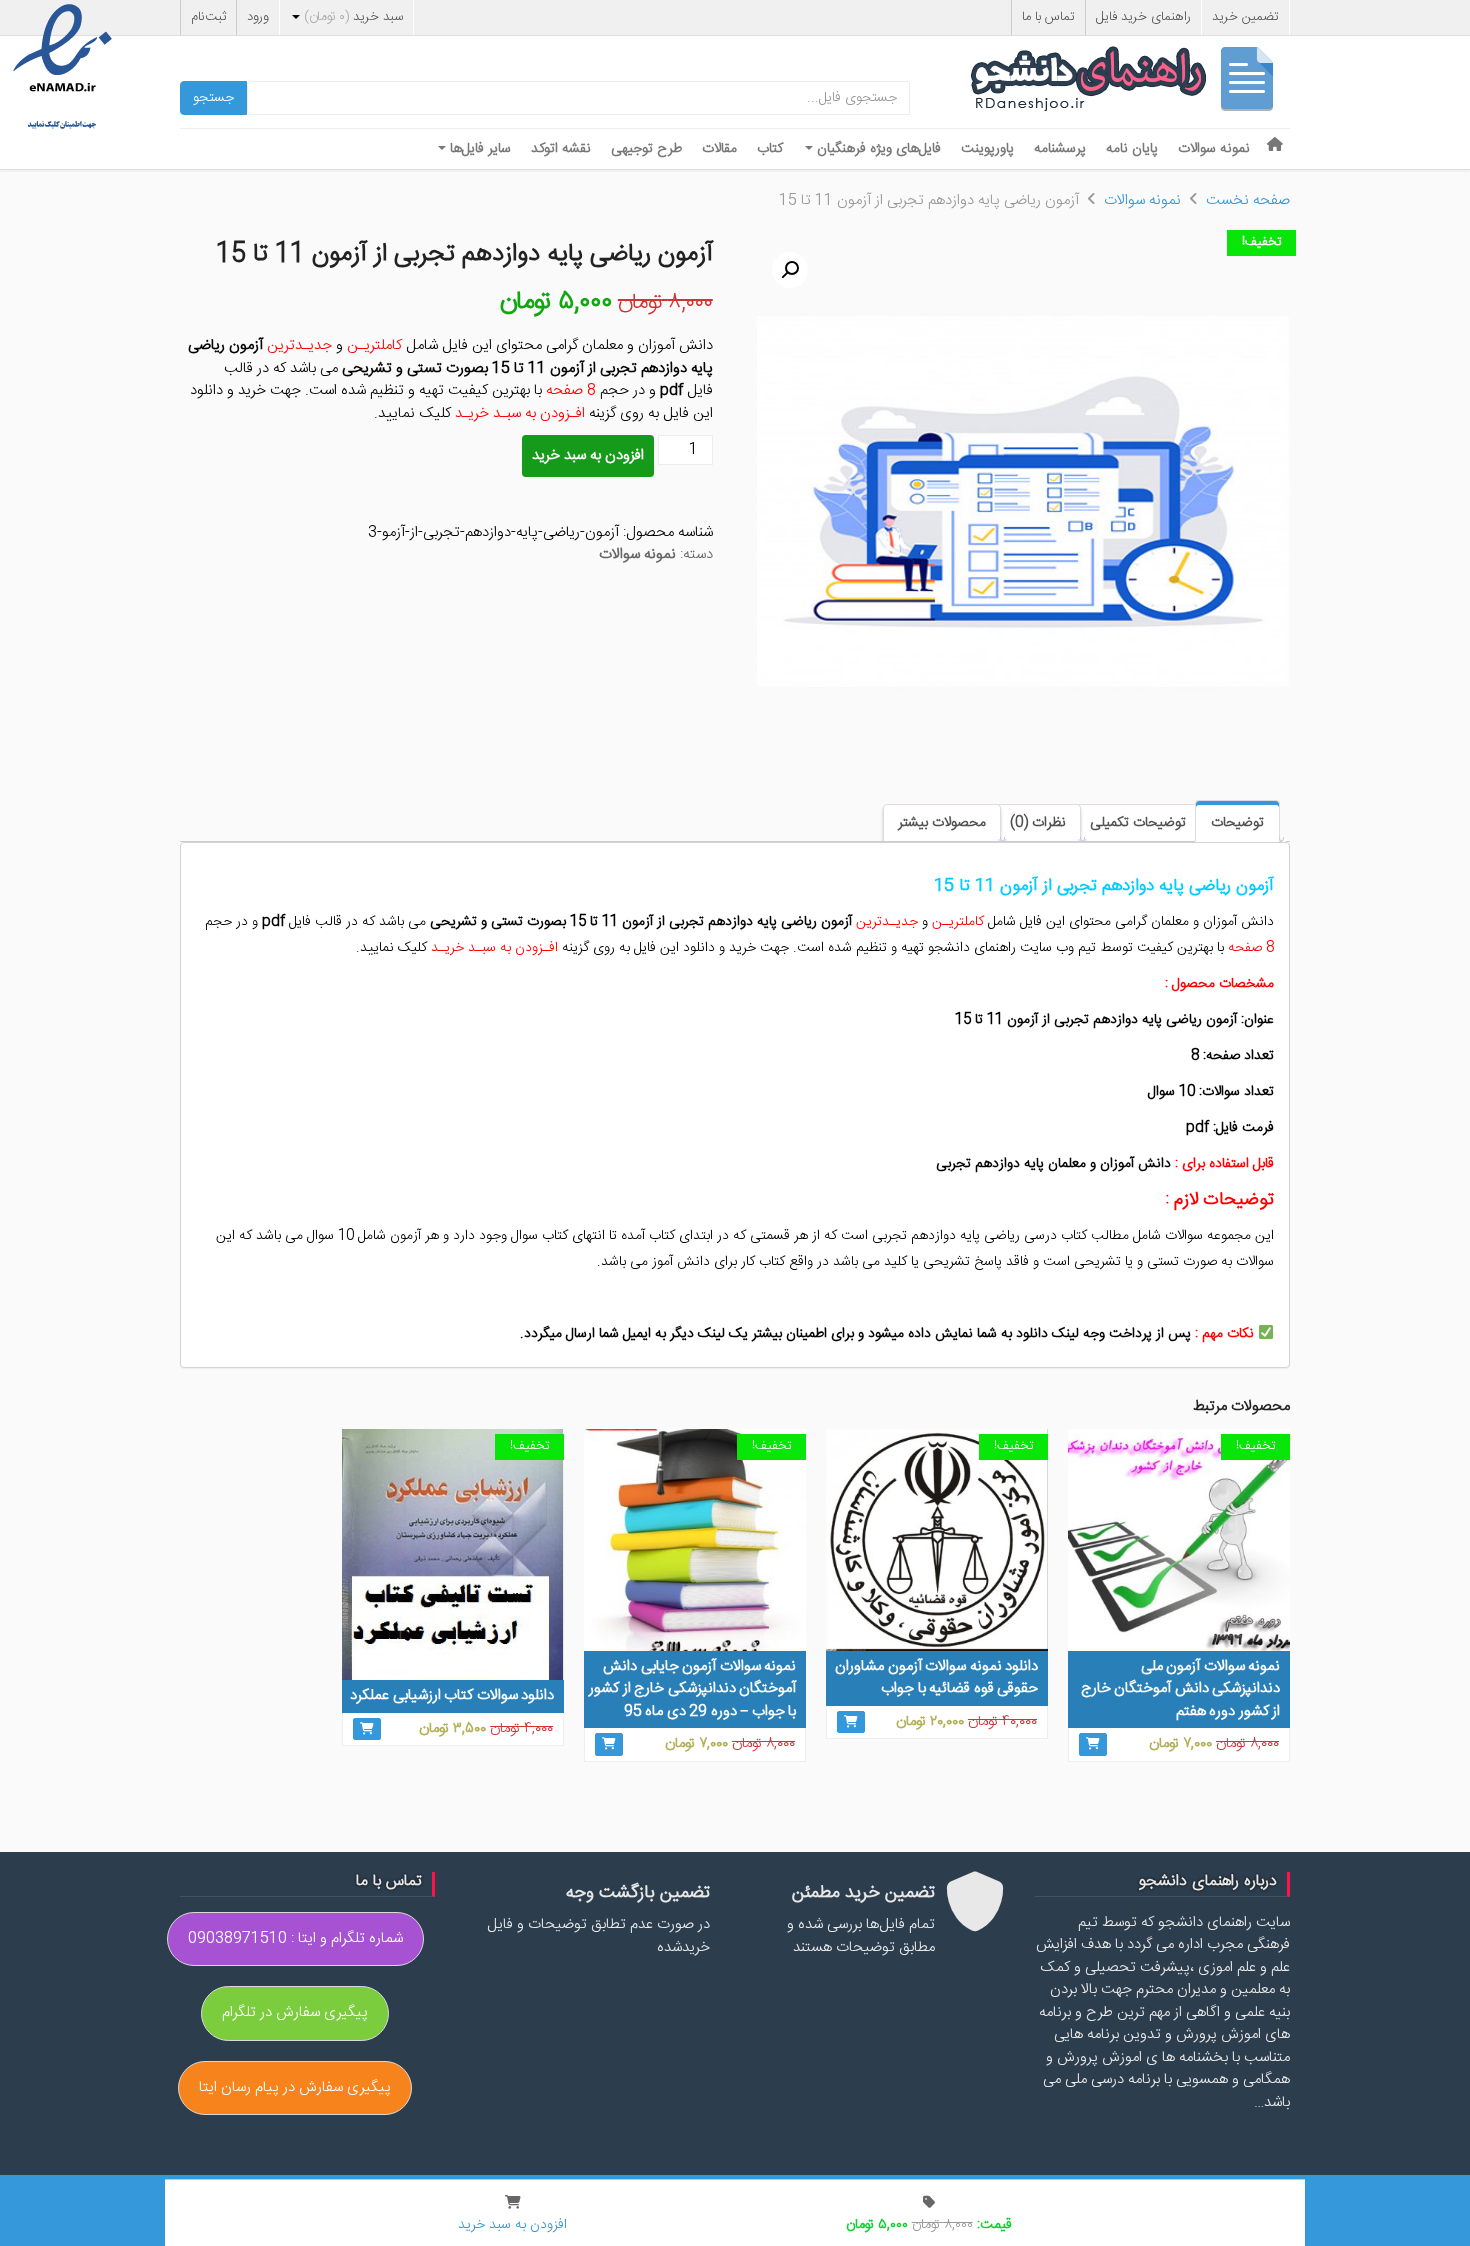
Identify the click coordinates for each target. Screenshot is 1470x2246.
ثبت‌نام (208, 17)
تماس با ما (1048, 17)
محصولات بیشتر (942, 823)
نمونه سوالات (1214, 149)
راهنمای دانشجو (1130, 83)
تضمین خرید (1245, 17)
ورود (258, 17)
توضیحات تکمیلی (1138, 823)
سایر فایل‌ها (478, 149)
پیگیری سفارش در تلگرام (295, 2012)
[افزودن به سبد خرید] (1093, 1744)
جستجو (213, 98)
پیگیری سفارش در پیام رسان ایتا (295, 2087)
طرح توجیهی (646, 149)
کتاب (770, 149)
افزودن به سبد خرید (588, 455)
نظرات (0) (1038, 823)
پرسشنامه (1060, 149)
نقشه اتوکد (561, 149)
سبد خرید (353, 17)
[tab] (1237, 821)
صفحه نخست (1248, 200)
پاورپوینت (987, 149)
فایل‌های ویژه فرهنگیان (877, 149)
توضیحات (1237, 823)
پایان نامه (1132, 149)
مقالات (719, 149)
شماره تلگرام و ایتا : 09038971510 (295, 1938)
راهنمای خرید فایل (1143, 17)
